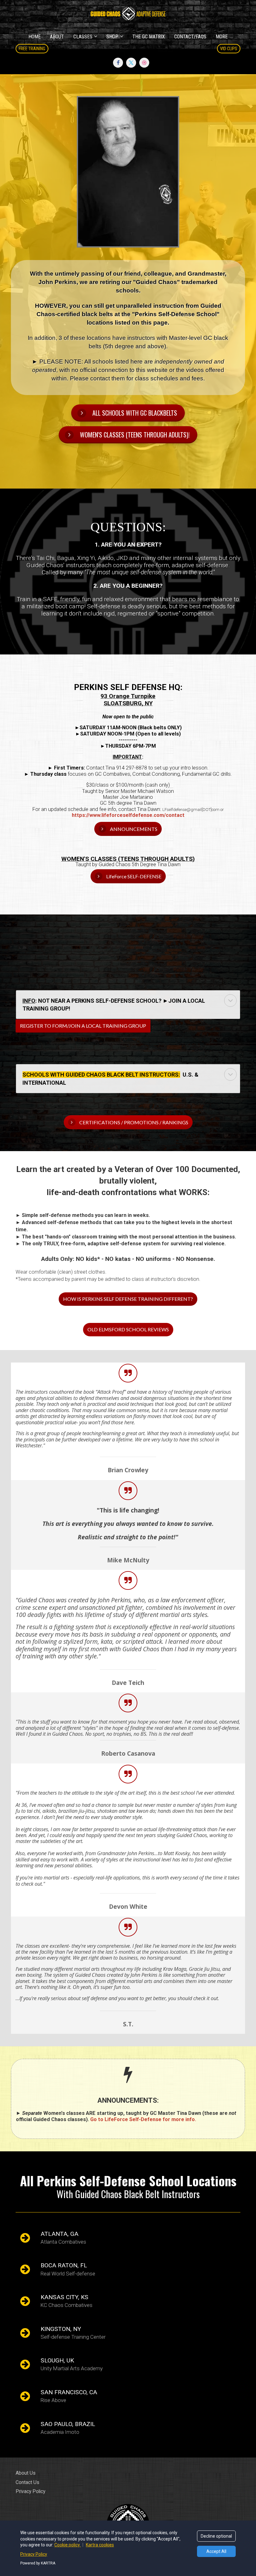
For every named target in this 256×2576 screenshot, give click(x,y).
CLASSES (83, 37)
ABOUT (57, 37)
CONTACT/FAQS (190, 37)
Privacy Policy (30, 2491)
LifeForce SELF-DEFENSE (134, 876)
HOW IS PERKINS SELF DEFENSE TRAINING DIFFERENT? (128, 1299)
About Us (26, 2473)
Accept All (216, 2551)
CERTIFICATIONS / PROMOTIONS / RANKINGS (134, 1122)
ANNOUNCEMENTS (134, 829)
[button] (230, 1001)
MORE (222, 37)
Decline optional (216, 2536)
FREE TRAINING (32, 49)
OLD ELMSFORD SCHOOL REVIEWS (128, 1329)
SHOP (112, 37)
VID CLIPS (229, 49)
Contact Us (27, 2482)
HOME (34, 37)
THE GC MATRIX (149, 37)
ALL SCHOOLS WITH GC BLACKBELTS (135, 413)
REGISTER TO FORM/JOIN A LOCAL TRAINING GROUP (83, 1026)
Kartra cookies (100, 2545)
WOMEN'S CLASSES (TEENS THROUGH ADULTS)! (135, 435)
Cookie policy (68, 2545)
